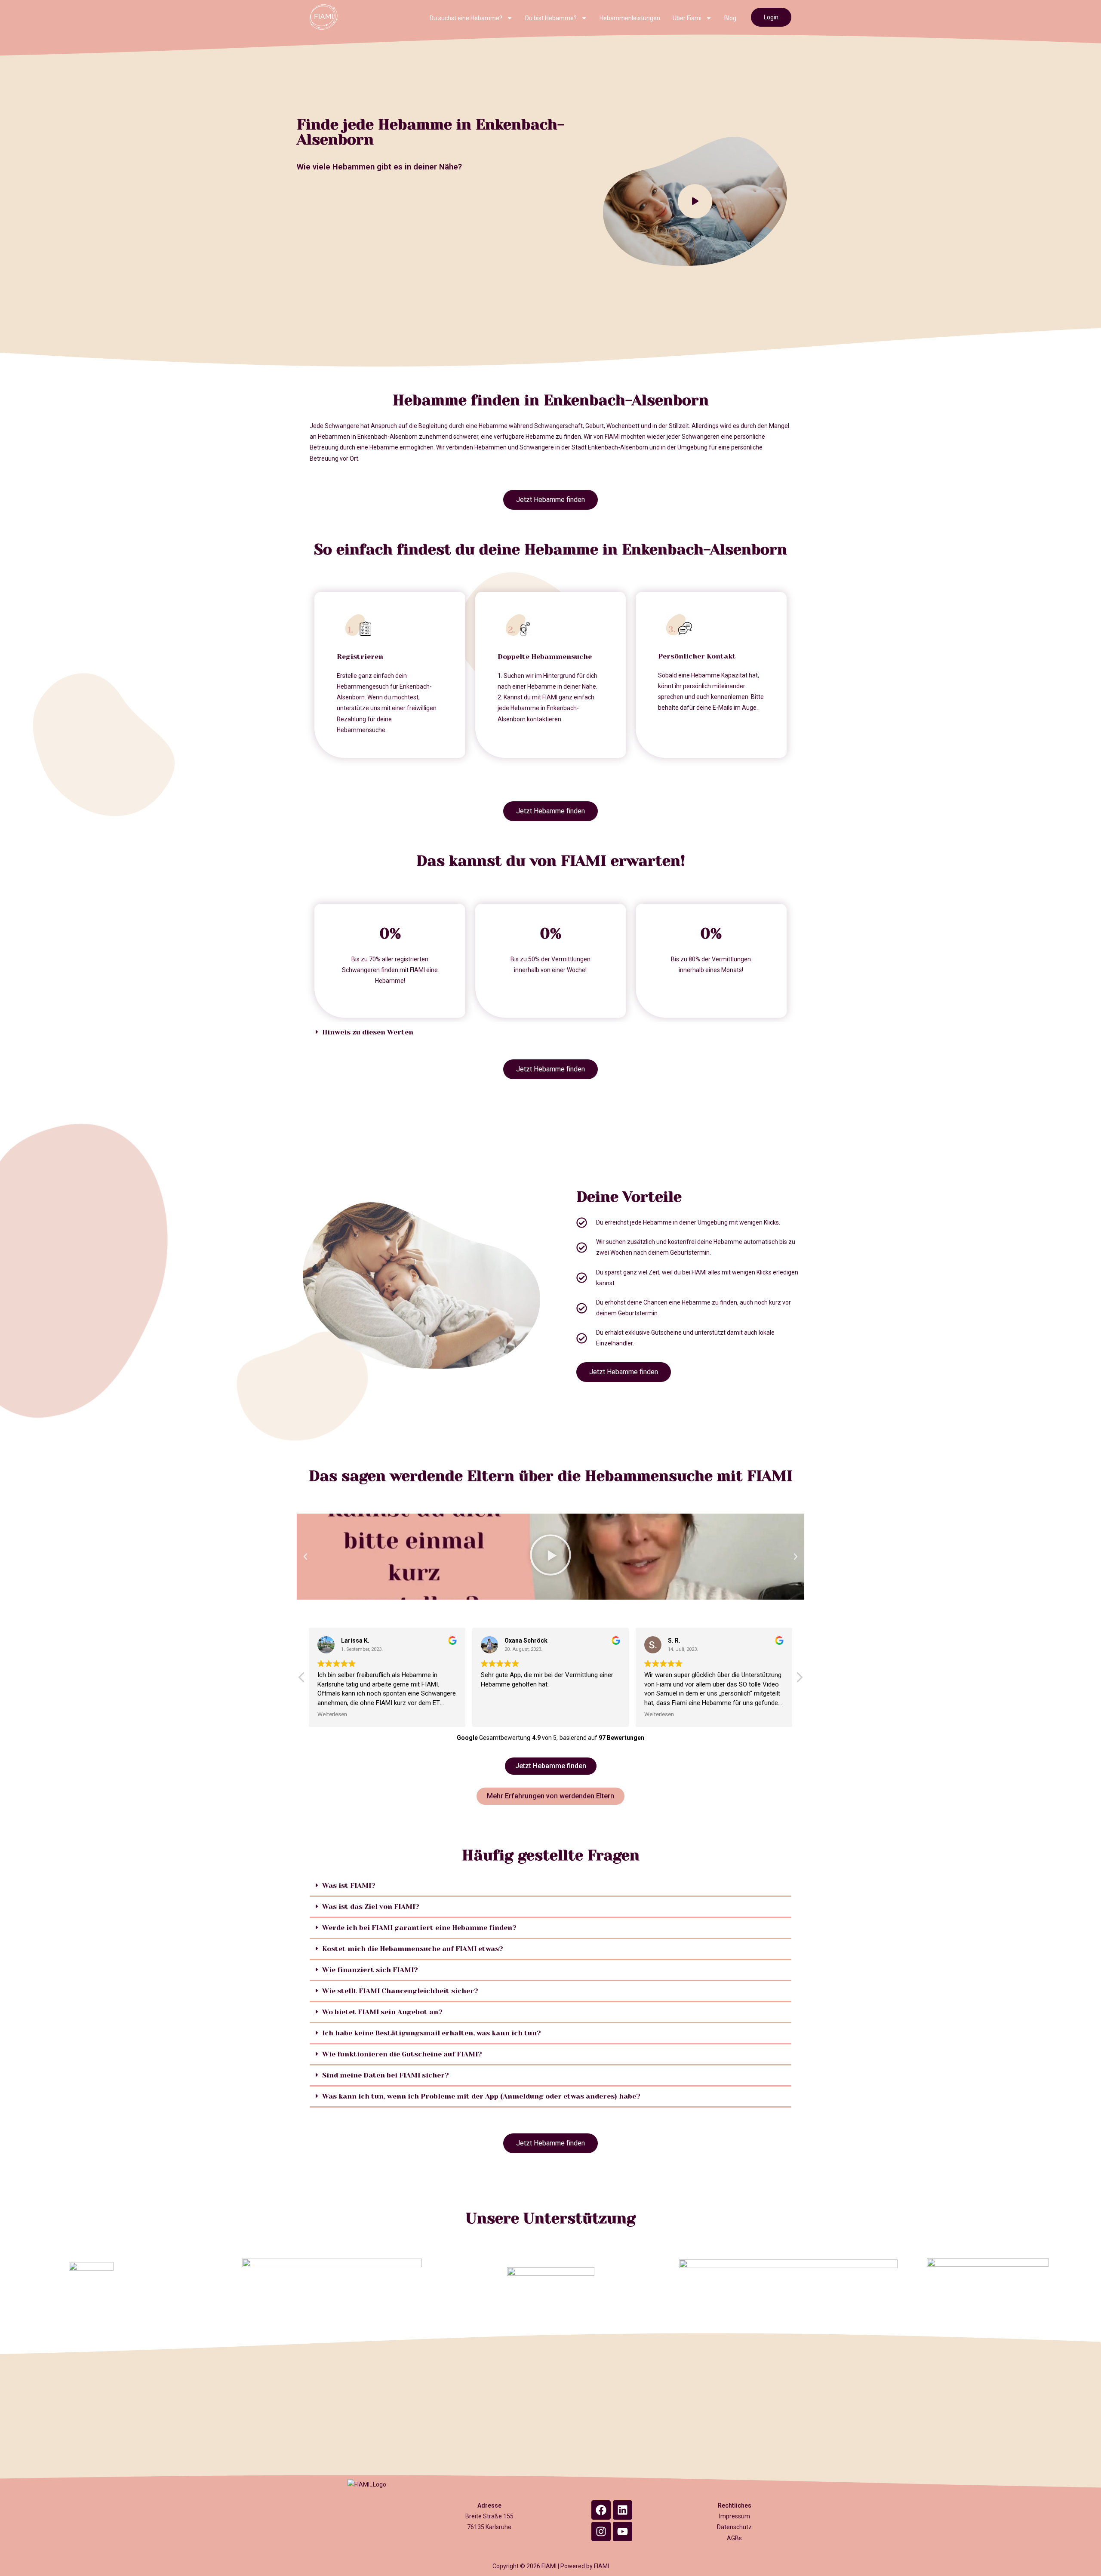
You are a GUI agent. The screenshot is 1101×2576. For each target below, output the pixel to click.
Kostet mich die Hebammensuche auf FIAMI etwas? (413, 1949)
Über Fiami (687, 18)
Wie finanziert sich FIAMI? (370, 1970)
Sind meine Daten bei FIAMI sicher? (386, 2075)
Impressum (735, 2516)
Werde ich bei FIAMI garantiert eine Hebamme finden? (419, 1928)
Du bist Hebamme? (551, 18)
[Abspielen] (550, 1557)
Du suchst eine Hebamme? (466, 18)
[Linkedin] (623, 2510)
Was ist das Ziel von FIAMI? (371, 1907)
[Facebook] (601, 2510)
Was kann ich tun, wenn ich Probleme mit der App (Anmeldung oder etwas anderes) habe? (481, 2096)
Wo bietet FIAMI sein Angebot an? (382, 2012)
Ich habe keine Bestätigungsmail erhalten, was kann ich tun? (432, 2033)
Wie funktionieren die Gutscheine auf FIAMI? (402, 2054)
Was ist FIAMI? (349, 1885)
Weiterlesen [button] (332, 1714)
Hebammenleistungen (630, 18)
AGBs (734, 2538)
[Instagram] (601, 2531)
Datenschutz (734, 2527)
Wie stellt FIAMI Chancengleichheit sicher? (400, 1991)
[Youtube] (623, 2531)
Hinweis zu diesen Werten (368, 1032)
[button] (550, 1032)
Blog (730, 18)
